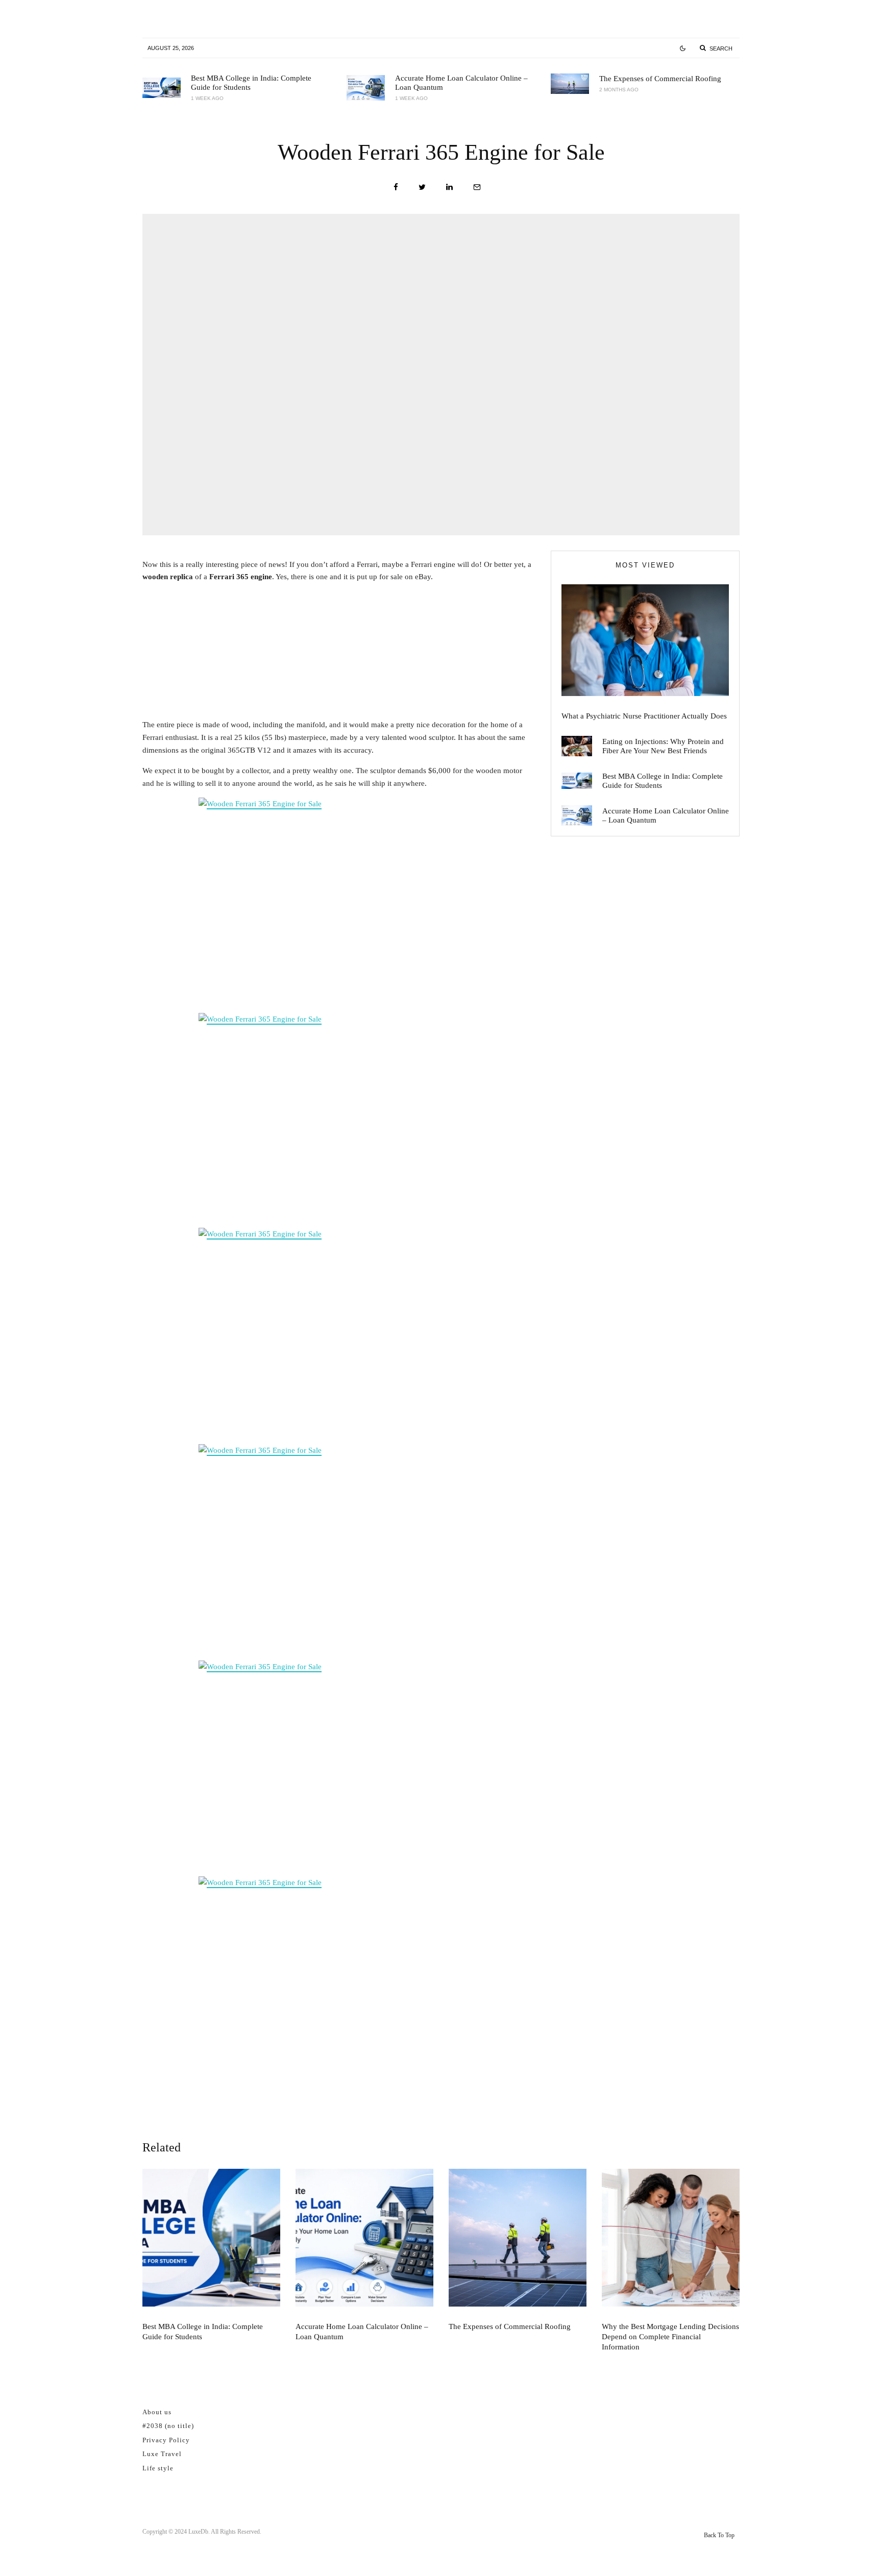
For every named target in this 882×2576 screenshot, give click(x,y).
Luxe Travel (162, 2454)
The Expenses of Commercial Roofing (660, 79)
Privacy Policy (166, 2440)
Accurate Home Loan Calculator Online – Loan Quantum (461, 83)
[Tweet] (422, 187)
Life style (158, 2468)
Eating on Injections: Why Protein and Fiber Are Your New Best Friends (663, 746)
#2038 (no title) (168, 2426)
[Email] (477, 187)
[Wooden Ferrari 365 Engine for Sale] (339, 903)
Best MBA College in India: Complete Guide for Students (251, 83)
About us (157, 2412)
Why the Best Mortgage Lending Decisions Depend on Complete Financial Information (670, 2337)
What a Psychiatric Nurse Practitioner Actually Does (644, 716)
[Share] (396, 187)
